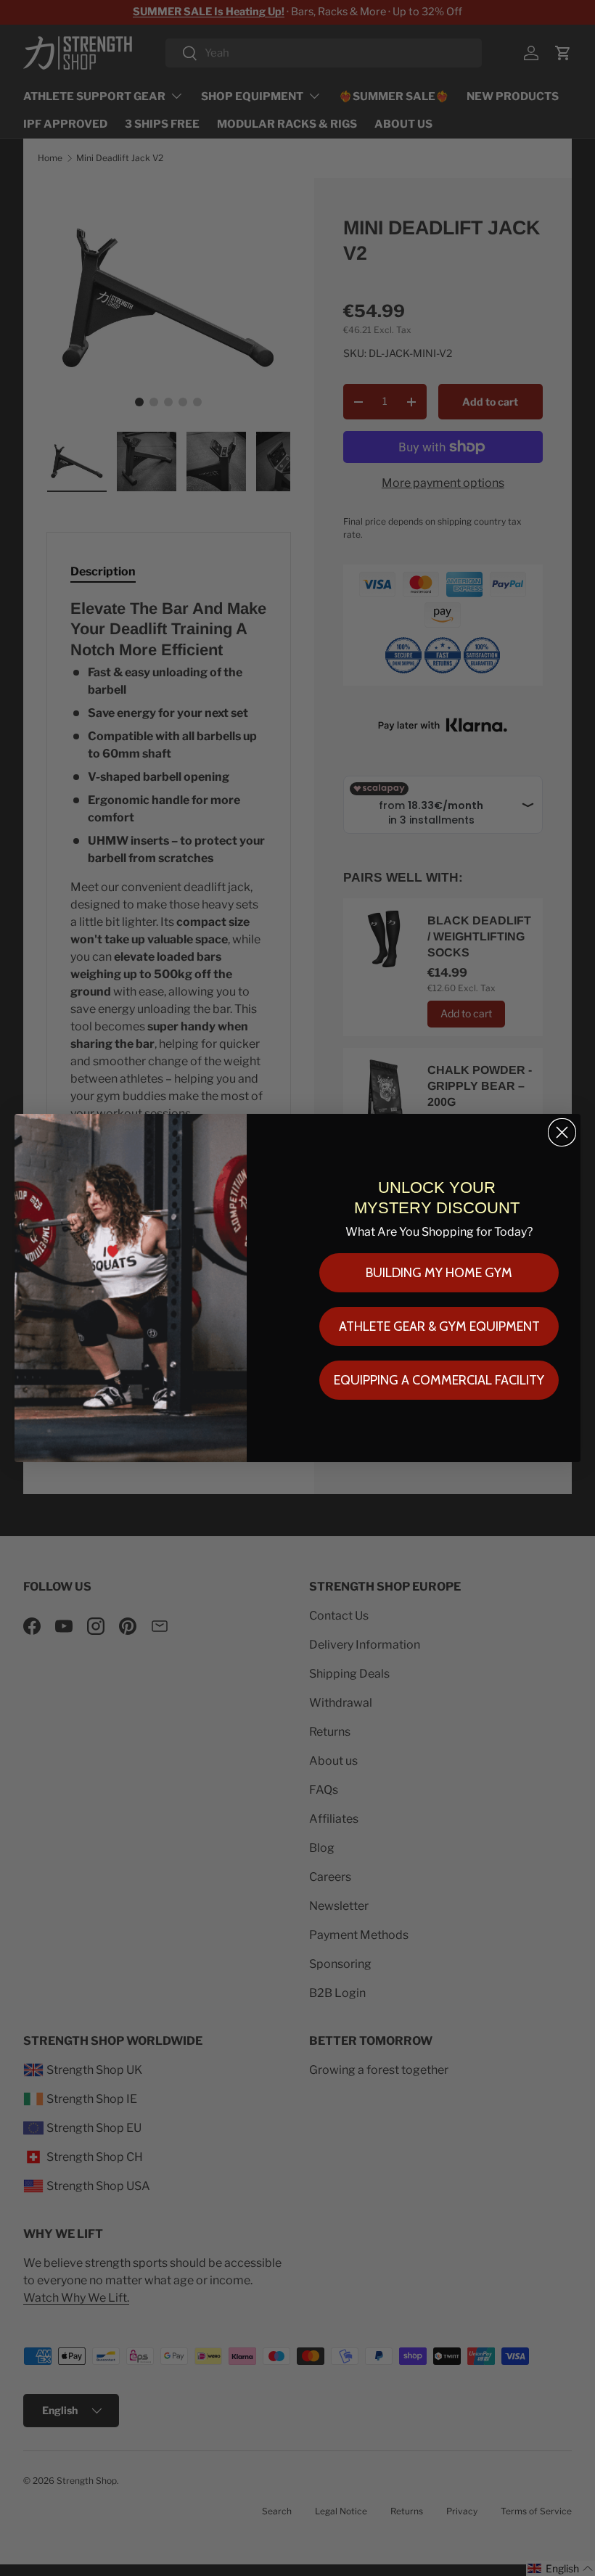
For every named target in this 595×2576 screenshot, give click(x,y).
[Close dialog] (562, 1132)
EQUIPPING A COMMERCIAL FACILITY (439, 1380)
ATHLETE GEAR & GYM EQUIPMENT (439, 1326)
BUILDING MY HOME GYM (439, 1273)
